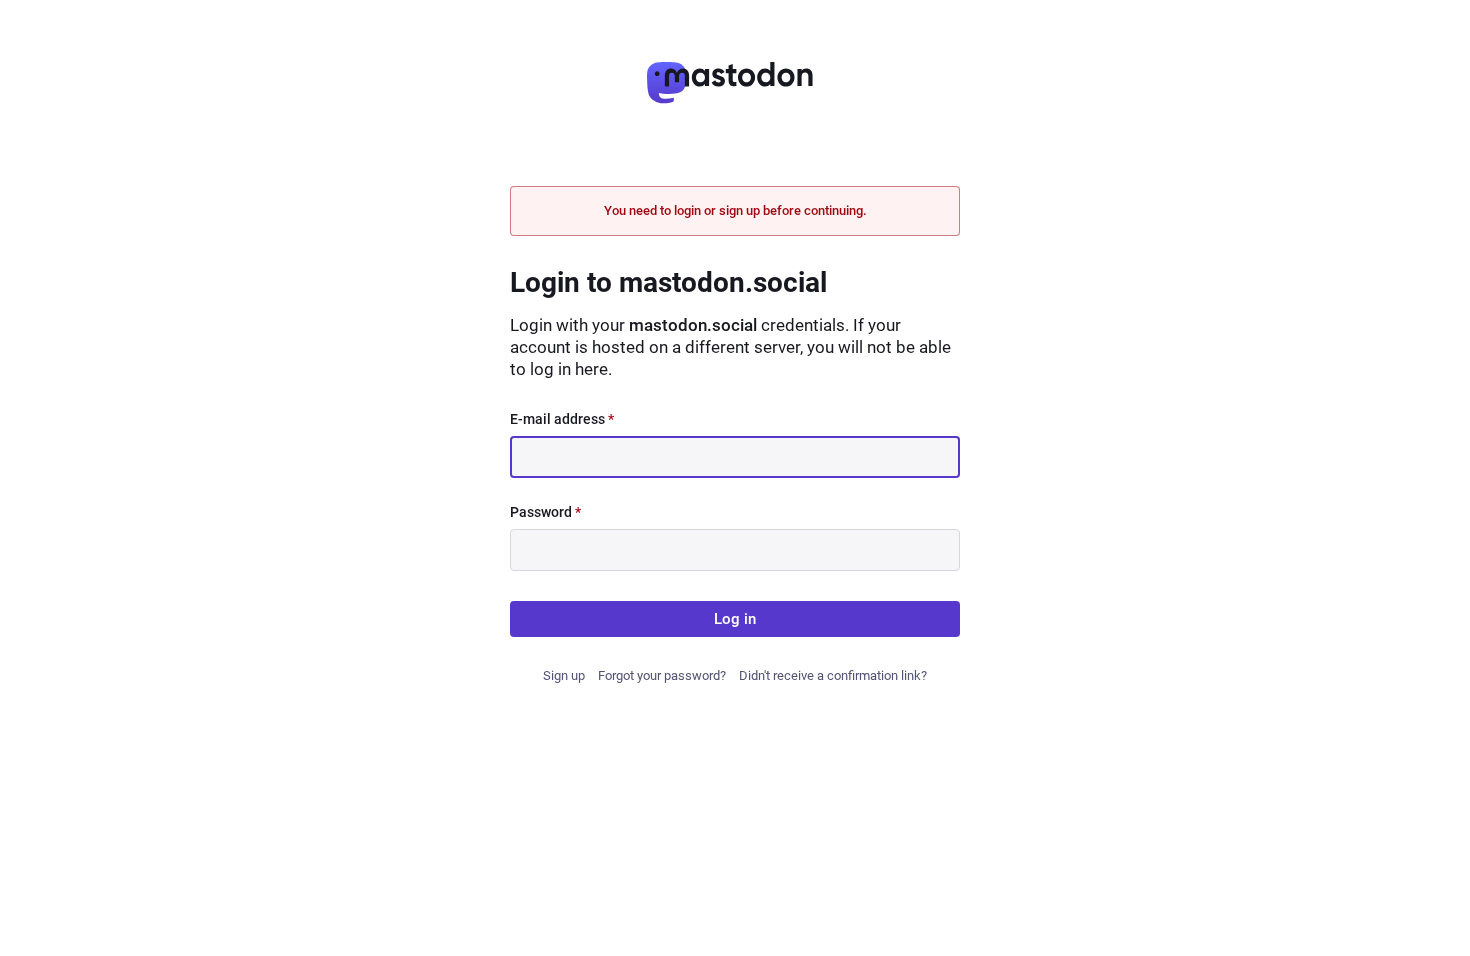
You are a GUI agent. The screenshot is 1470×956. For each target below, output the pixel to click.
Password (545, 512)
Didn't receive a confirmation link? (833, 675)
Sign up (564, 675)
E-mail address (562, 419)
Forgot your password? (662, 675)
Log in (735, 619)
